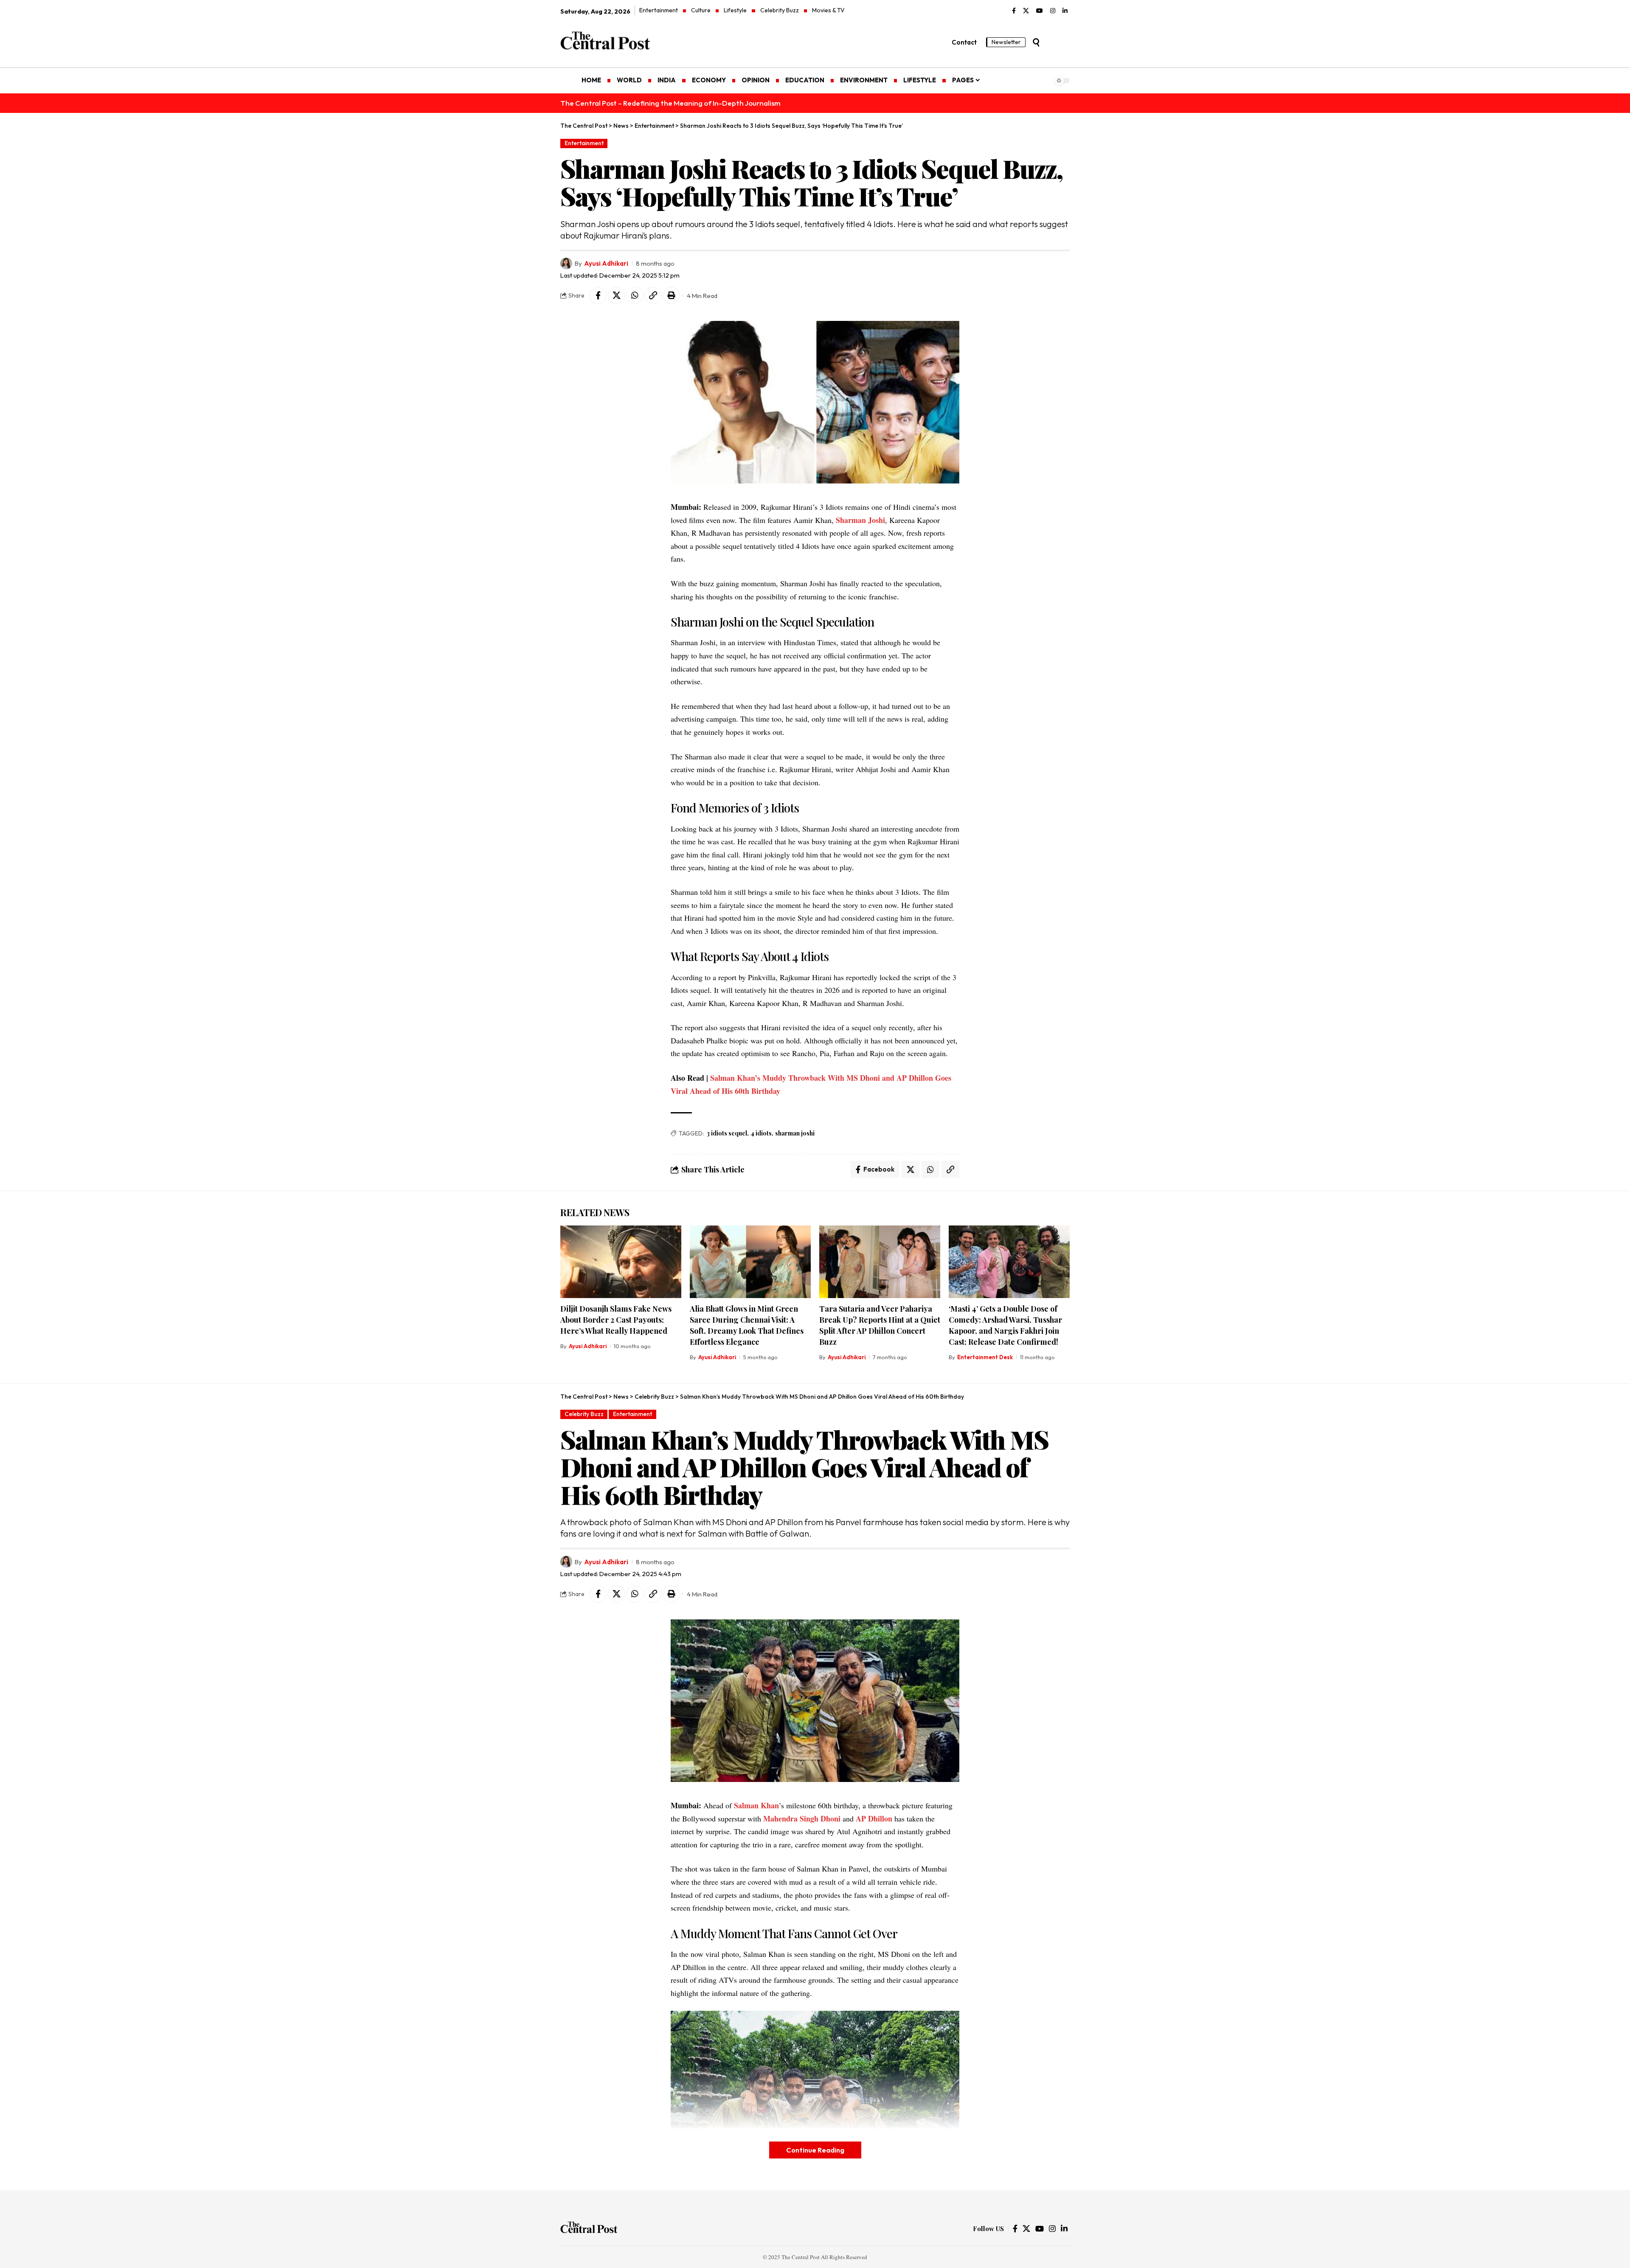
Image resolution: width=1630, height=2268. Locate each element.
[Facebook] (1014, 11)
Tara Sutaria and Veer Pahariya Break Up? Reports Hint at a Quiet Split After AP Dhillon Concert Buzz (880, 1325)
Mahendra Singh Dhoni (802, 1818)
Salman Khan (756, 1805)
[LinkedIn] (1065, 11)
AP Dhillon (874, 1818)
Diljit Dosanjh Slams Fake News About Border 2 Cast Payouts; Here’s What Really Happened (616, 1320)
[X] (1026, 11)
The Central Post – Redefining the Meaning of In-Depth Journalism (670, 103)
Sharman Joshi (860, 520)
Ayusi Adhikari (606, 263)
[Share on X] (616, 295)
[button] (1036, 42)
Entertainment (584, 143)
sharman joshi (795, 1133)
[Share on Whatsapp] (635, 295)
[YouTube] (1040, 11)
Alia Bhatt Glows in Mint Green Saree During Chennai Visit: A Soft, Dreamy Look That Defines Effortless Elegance (747, 1325)
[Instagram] (1053, 11)
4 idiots (761, 1133)
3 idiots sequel (727, 1133)
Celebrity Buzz (584, 1414)
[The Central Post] (589, 2229)
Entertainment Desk (985, 1357)
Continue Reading (815, 2150)
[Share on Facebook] (598, 295)
